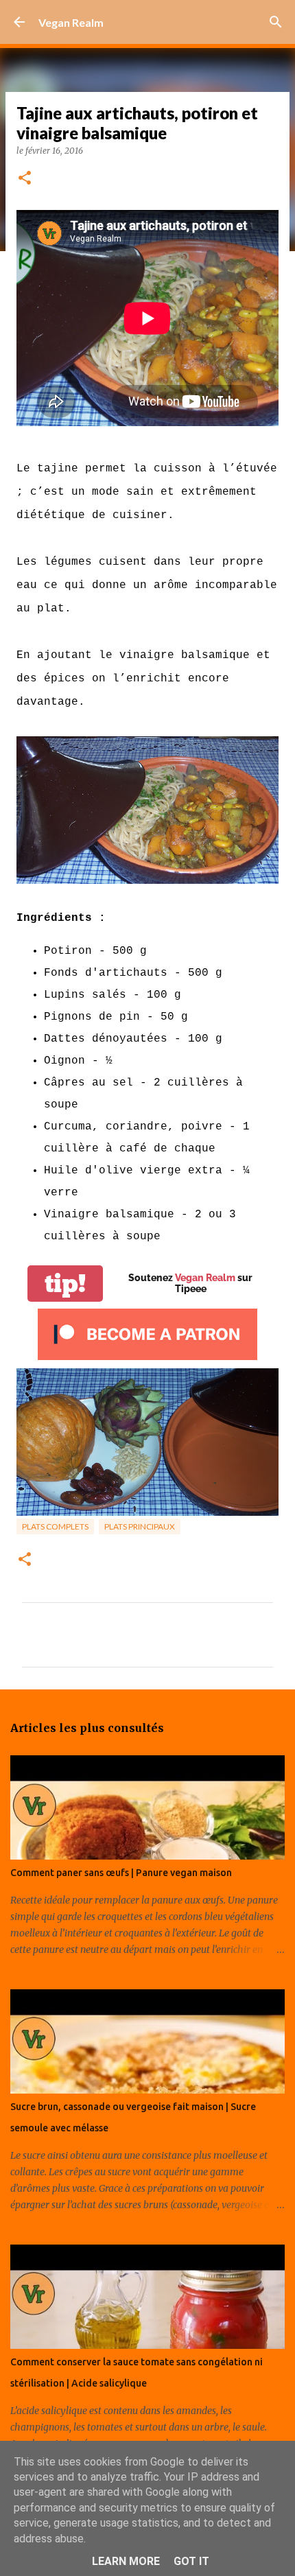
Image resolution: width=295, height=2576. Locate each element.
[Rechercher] (276, 22)
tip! (65, 1284)
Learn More (126, 2561)
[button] (25, 179)
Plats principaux (140, 1526)
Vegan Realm (71, 22)
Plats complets (55, 1526)
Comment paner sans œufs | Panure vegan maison (121, 1873)
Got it (191, 2561)
